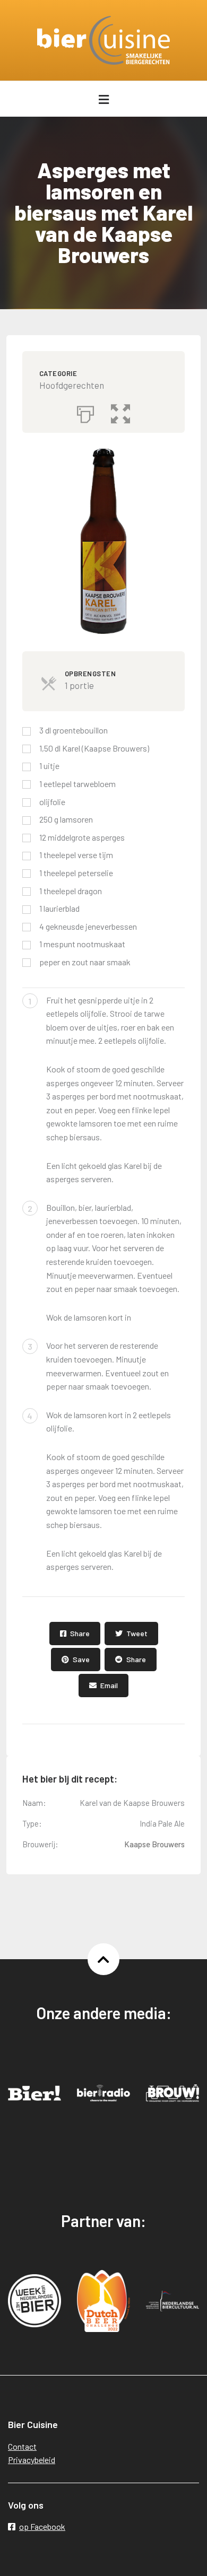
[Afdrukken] (85, 412)
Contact (22, 2446)
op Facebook (42, 2526)
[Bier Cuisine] (104, 40)
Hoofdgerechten (72, 385)
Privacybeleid (32, 2460)
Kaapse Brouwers (154, 1844)
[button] (120, 412)
